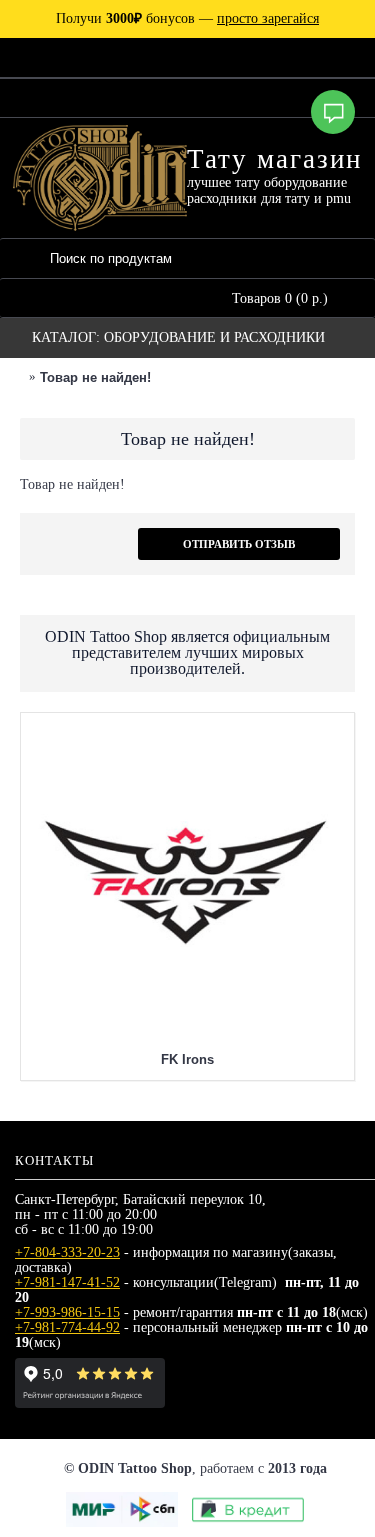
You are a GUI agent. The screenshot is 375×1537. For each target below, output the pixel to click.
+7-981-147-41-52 (67, 1282)
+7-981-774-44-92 (67, 1327)
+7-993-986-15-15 (67, 1312)
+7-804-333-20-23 (67, 1252)
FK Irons (187, 1059)
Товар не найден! (95, 377)
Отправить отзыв (239, 544)
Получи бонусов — (187, 18)
